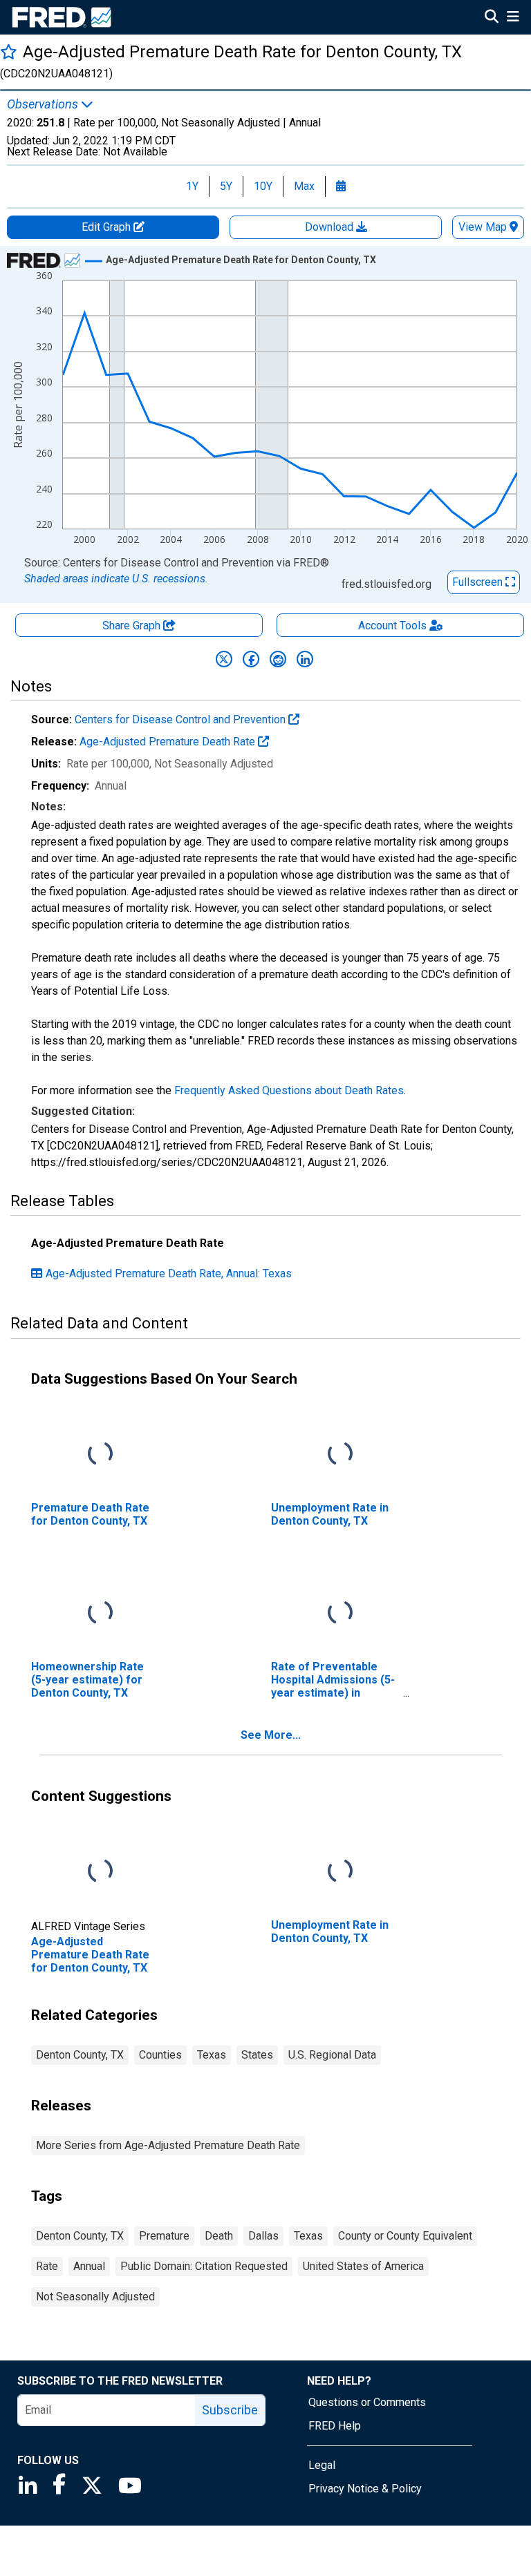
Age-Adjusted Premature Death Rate (169, 742)
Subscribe (230, 2410)
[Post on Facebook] (251, 659)
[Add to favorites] (9, 51)
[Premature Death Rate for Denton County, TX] (100, 1454)
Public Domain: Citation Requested (204, 2266)
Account (392, 626)
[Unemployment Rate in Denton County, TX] (340, 1454)
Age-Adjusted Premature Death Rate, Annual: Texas (169, 1273)
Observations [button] (44, 104)
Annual (89, 2266)
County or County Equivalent (405, 2236)
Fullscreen (479, 582)
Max (304, 186)
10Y (263, 186)
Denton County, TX (80, 2055)
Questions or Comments (367, 2402)
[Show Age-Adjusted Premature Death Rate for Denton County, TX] (241, 260)
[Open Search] (492, 18)
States (257, 2055)
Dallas (263, 2236)
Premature (164, 2236)
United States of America (363, 2266)
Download (330, 227)
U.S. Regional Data (332, 2055)
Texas (212, 2055)
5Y (226, 186)
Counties (160, 2055)
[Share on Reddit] (278, 659)
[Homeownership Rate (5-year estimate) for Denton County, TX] (100, 1613)
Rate (47, 2266)
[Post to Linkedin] (305, 659)
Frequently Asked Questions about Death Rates (289, 1090)
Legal (322, 2465)
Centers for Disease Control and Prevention (181, 719)
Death (219, 2236)
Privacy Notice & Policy (365, 2489)
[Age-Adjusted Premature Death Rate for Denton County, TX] (100, 1871)
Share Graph (133, 626)
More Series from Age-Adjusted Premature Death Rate (168, 2145)
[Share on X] (224, 659)
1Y (192, 186)
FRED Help (335, 2426)
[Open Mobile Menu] (513, 18)
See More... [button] (271, 1735)
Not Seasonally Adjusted (95, 2297)
